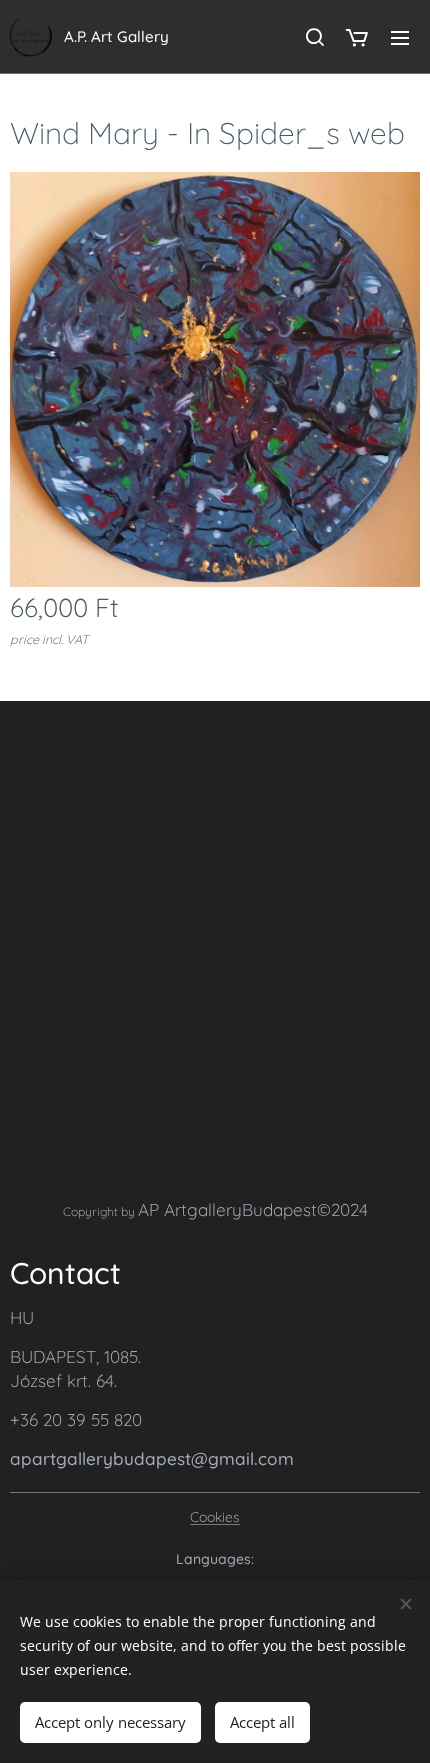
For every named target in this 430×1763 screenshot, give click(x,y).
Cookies (215, 1517)
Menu (400, 37)
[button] (314, 37)
